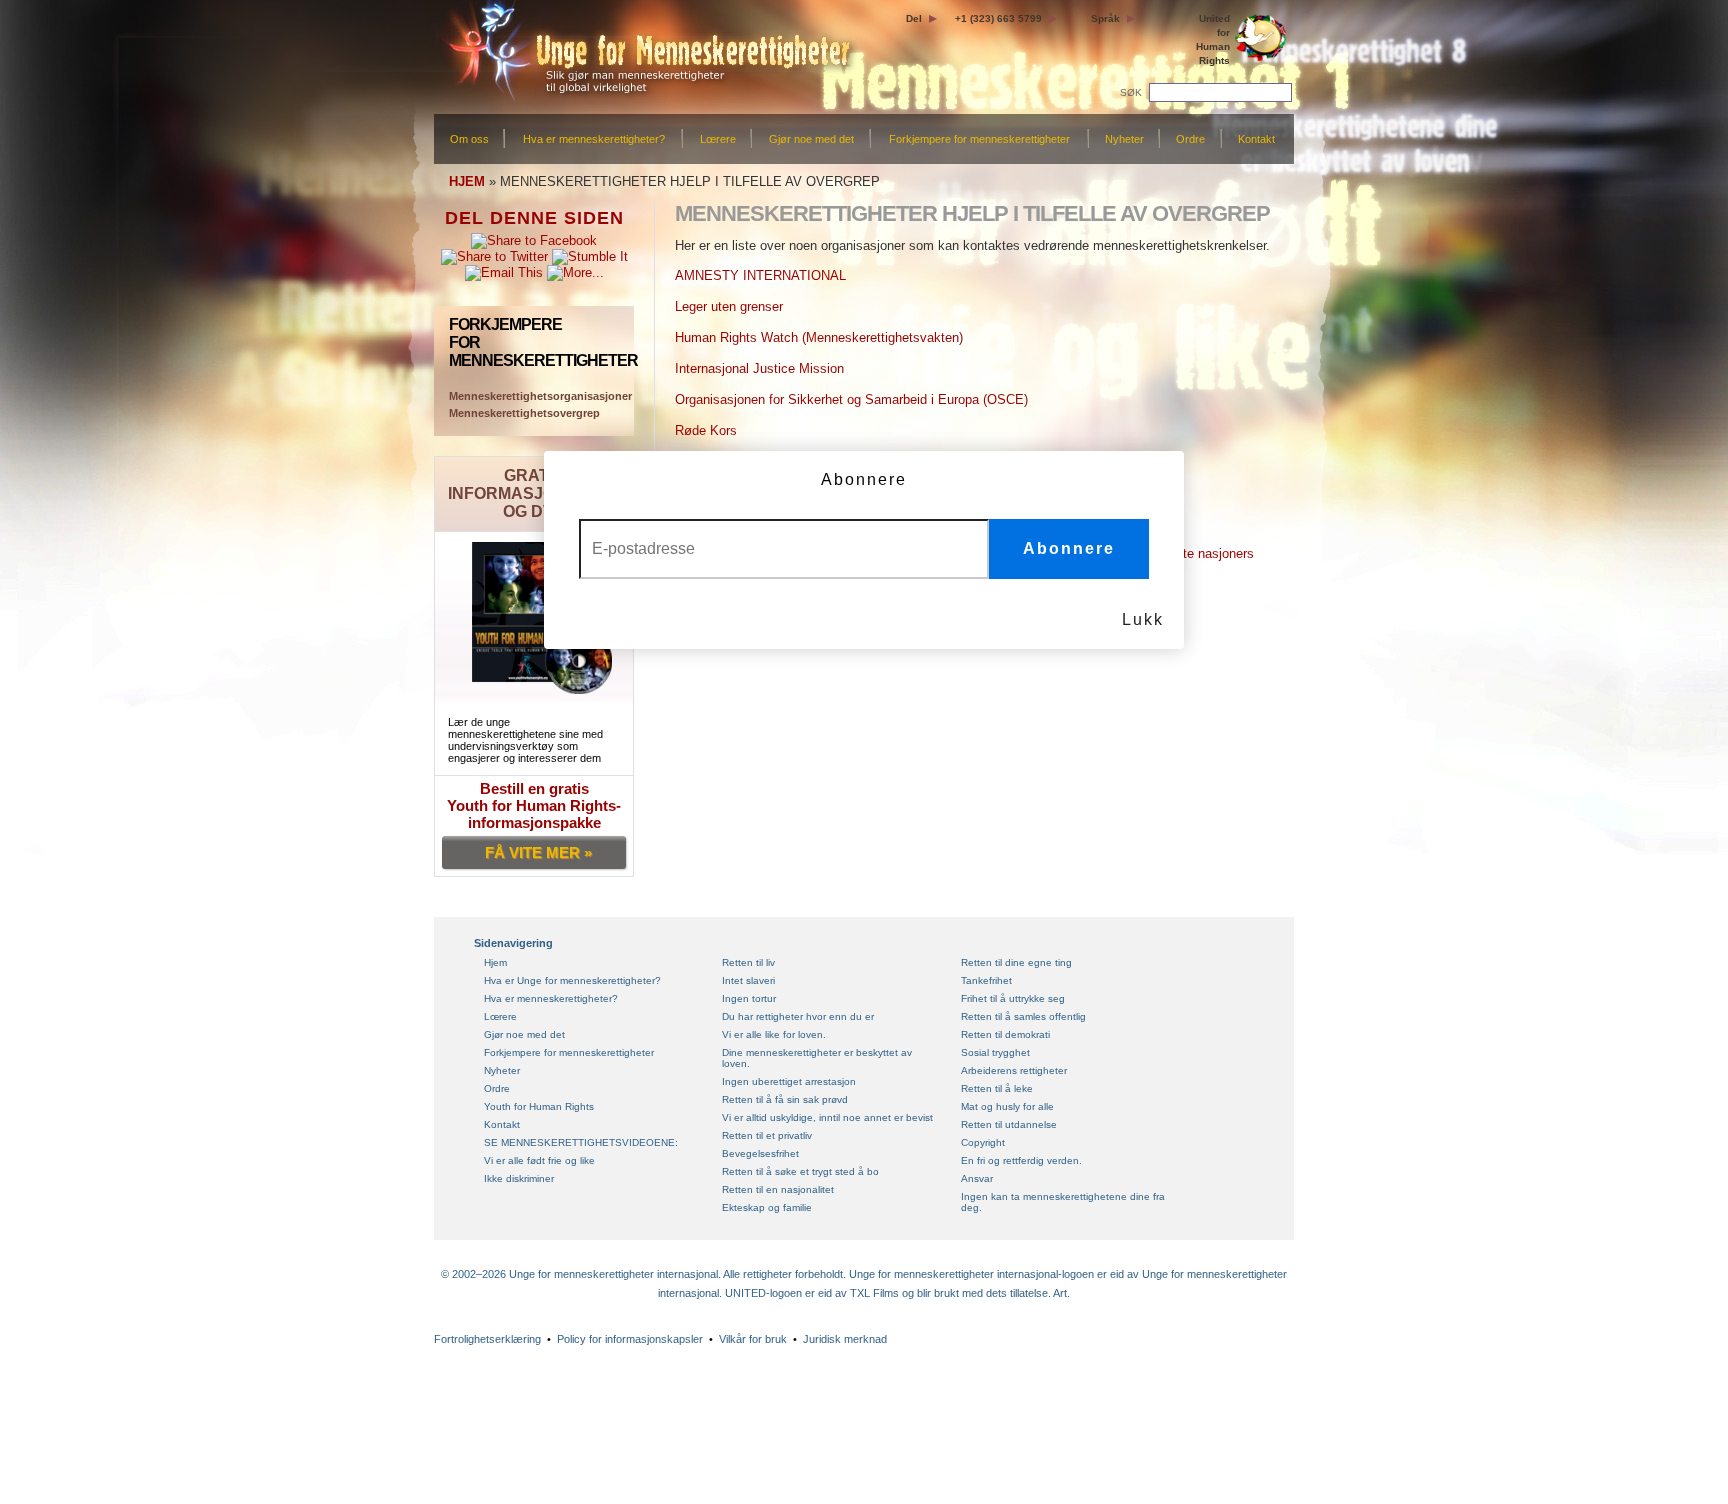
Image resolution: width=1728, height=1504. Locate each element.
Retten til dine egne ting (1016, 962)
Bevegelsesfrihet (760, 1153)
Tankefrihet (986, 980)
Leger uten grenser (729, 306)
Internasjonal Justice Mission (759, 368)
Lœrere (718, 139)
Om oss (469, 139)
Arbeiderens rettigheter (1014, 1070)
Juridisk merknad (845, 1339)
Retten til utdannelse (1009, 1124)
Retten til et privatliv (767, 1135)
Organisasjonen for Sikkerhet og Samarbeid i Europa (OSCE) (851, 399)
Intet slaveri (748, 980)
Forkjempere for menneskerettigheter (979, 139)
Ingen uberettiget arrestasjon (789, 1081)
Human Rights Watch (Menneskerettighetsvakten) (819, 337)
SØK (1132, 92)
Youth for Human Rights (539, 1106)
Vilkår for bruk (753, 1339)
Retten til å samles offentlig (1023, 1016)
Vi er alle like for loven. (774, 1034)
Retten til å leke (997, 1088)
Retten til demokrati (1005, 1034)
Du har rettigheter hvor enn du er (798, 1016)
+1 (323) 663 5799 (998, 18)
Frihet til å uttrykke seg (1013, 998)
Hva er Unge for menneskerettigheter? (572, 980)
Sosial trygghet (995, 1052)
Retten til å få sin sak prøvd (785, 1099)
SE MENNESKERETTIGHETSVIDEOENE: (581, 1142)
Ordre (1190, 139)
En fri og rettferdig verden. (1021, 1160)
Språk (1105, 18)
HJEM (467, 181)
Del (914, 18)
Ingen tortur (749, 998)
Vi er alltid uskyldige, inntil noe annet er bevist (827, 1117)
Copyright (983, 1142)
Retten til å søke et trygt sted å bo (800, 1171)
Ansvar (977, 1178)
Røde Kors (706, 430)
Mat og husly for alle (1007, 1106)
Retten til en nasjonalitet (778, 1189)
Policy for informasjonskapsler (630, 1339)
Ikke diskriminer (519, 1178)
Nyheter (1124, 139)
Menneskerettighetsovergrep (524, 413)
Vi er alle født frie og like (539, 1160)
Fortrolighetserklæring (487, 1339)
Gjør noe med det (811, 139)
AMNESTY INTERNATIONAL (760, 275)
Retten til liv (748, 962)
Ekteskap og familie (767, 1207)
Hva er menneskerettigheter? (594, 139)
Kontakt (1256, 139)
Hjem (495, 962)
